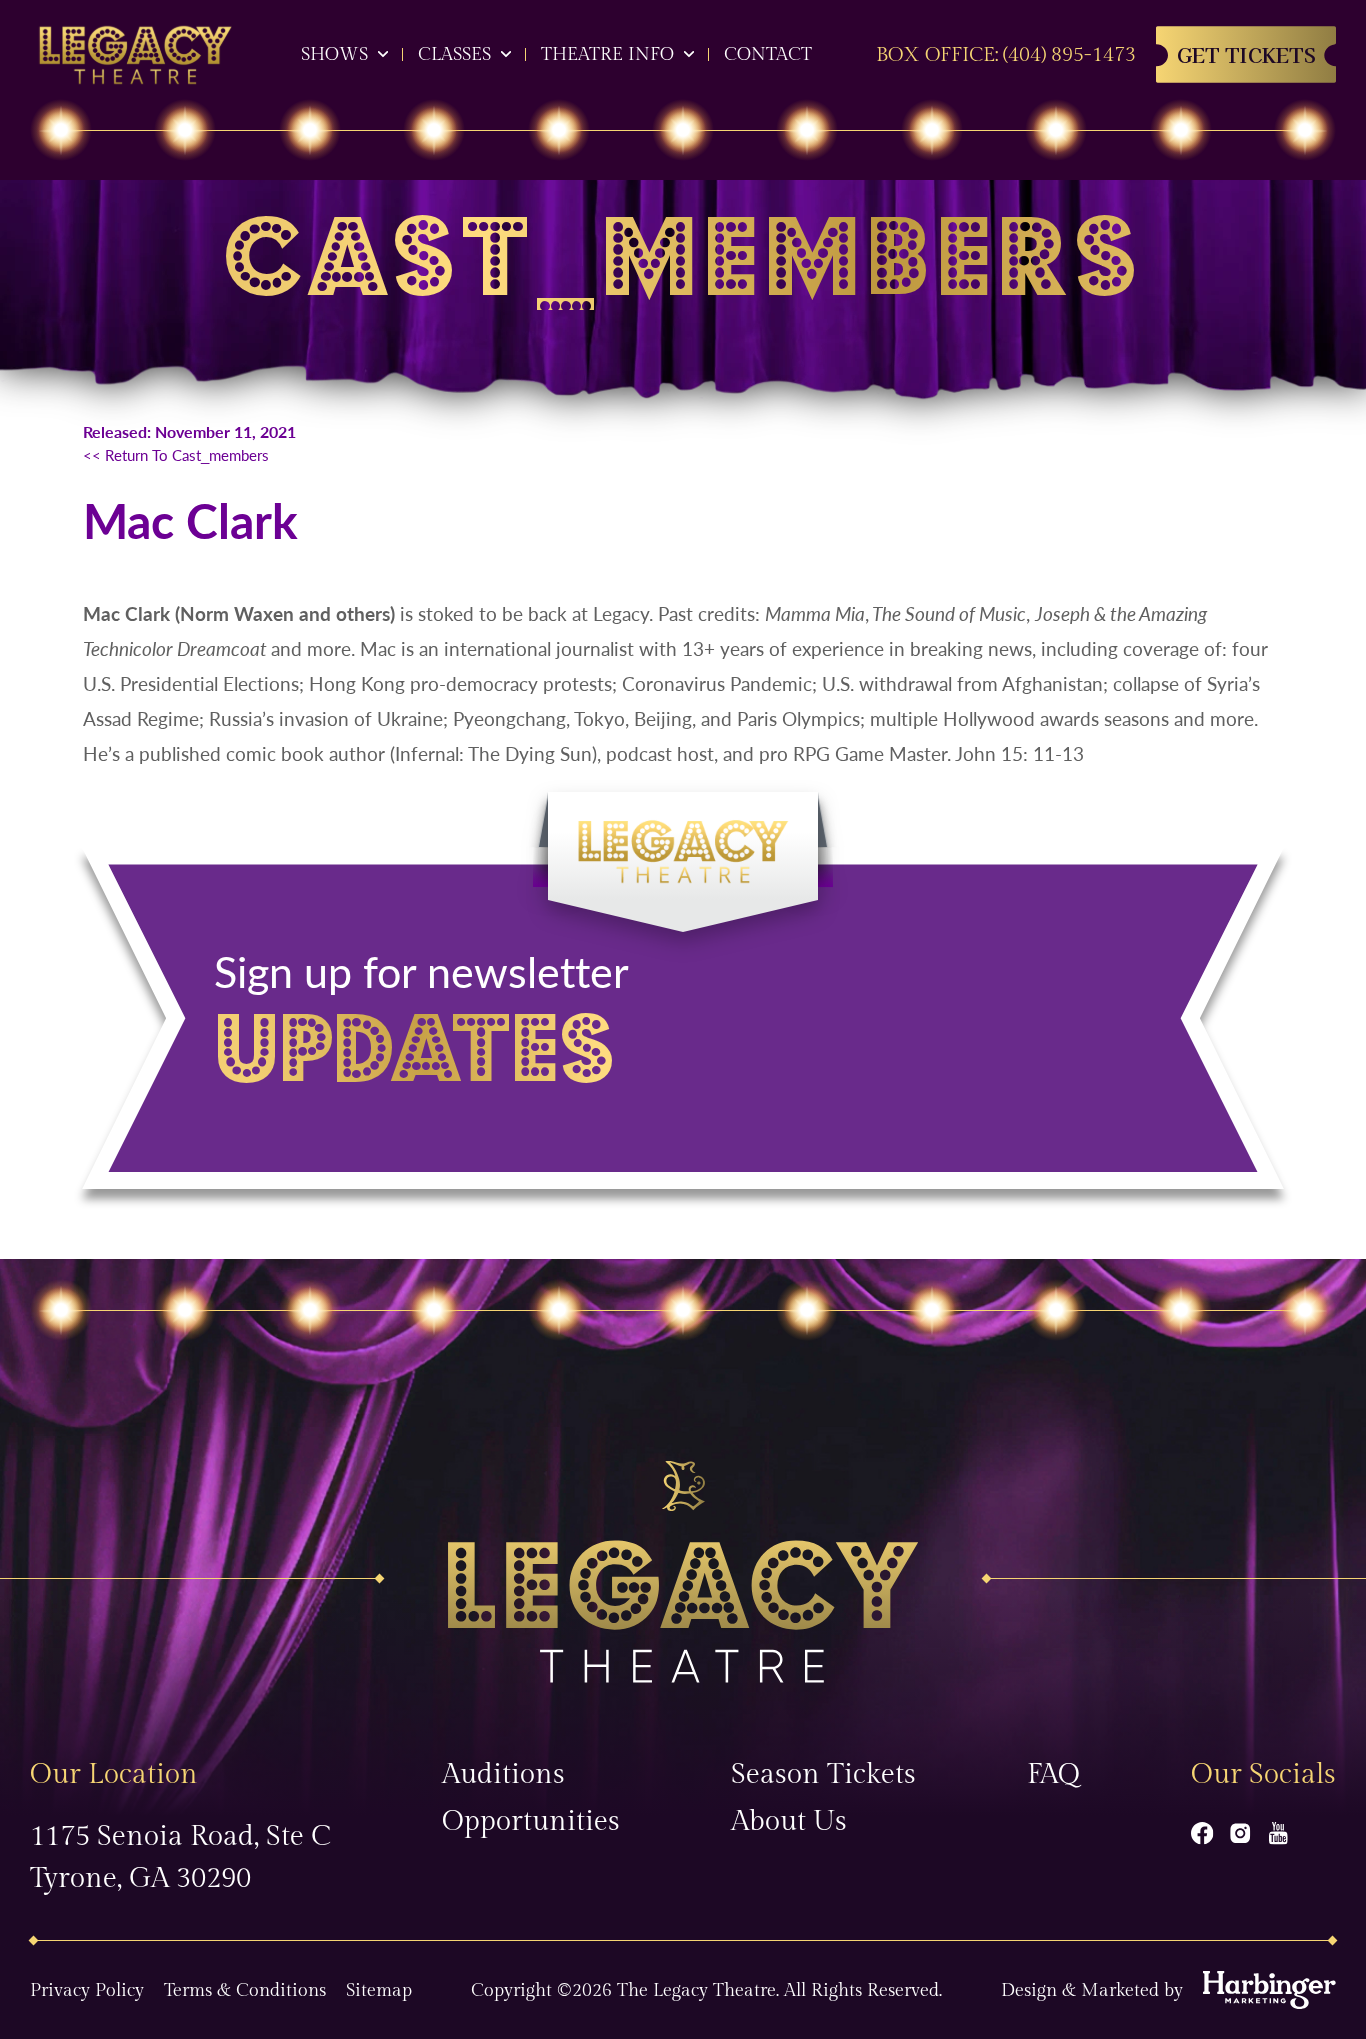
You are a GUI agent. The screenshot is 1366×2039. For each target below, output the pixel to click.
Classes (454, 54)
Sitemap (379, 1990)
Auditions (503, 1774)
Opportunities (531, 1821)
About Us (789, 1821)
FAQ (1053, 1774)
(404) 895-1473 (1069, 55)
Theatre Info (607, 54)
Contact (768, 54)
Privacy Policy (87, 1990)
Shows (334, 54)
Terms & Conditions (245, 1990)
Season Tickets (823, 1774)
